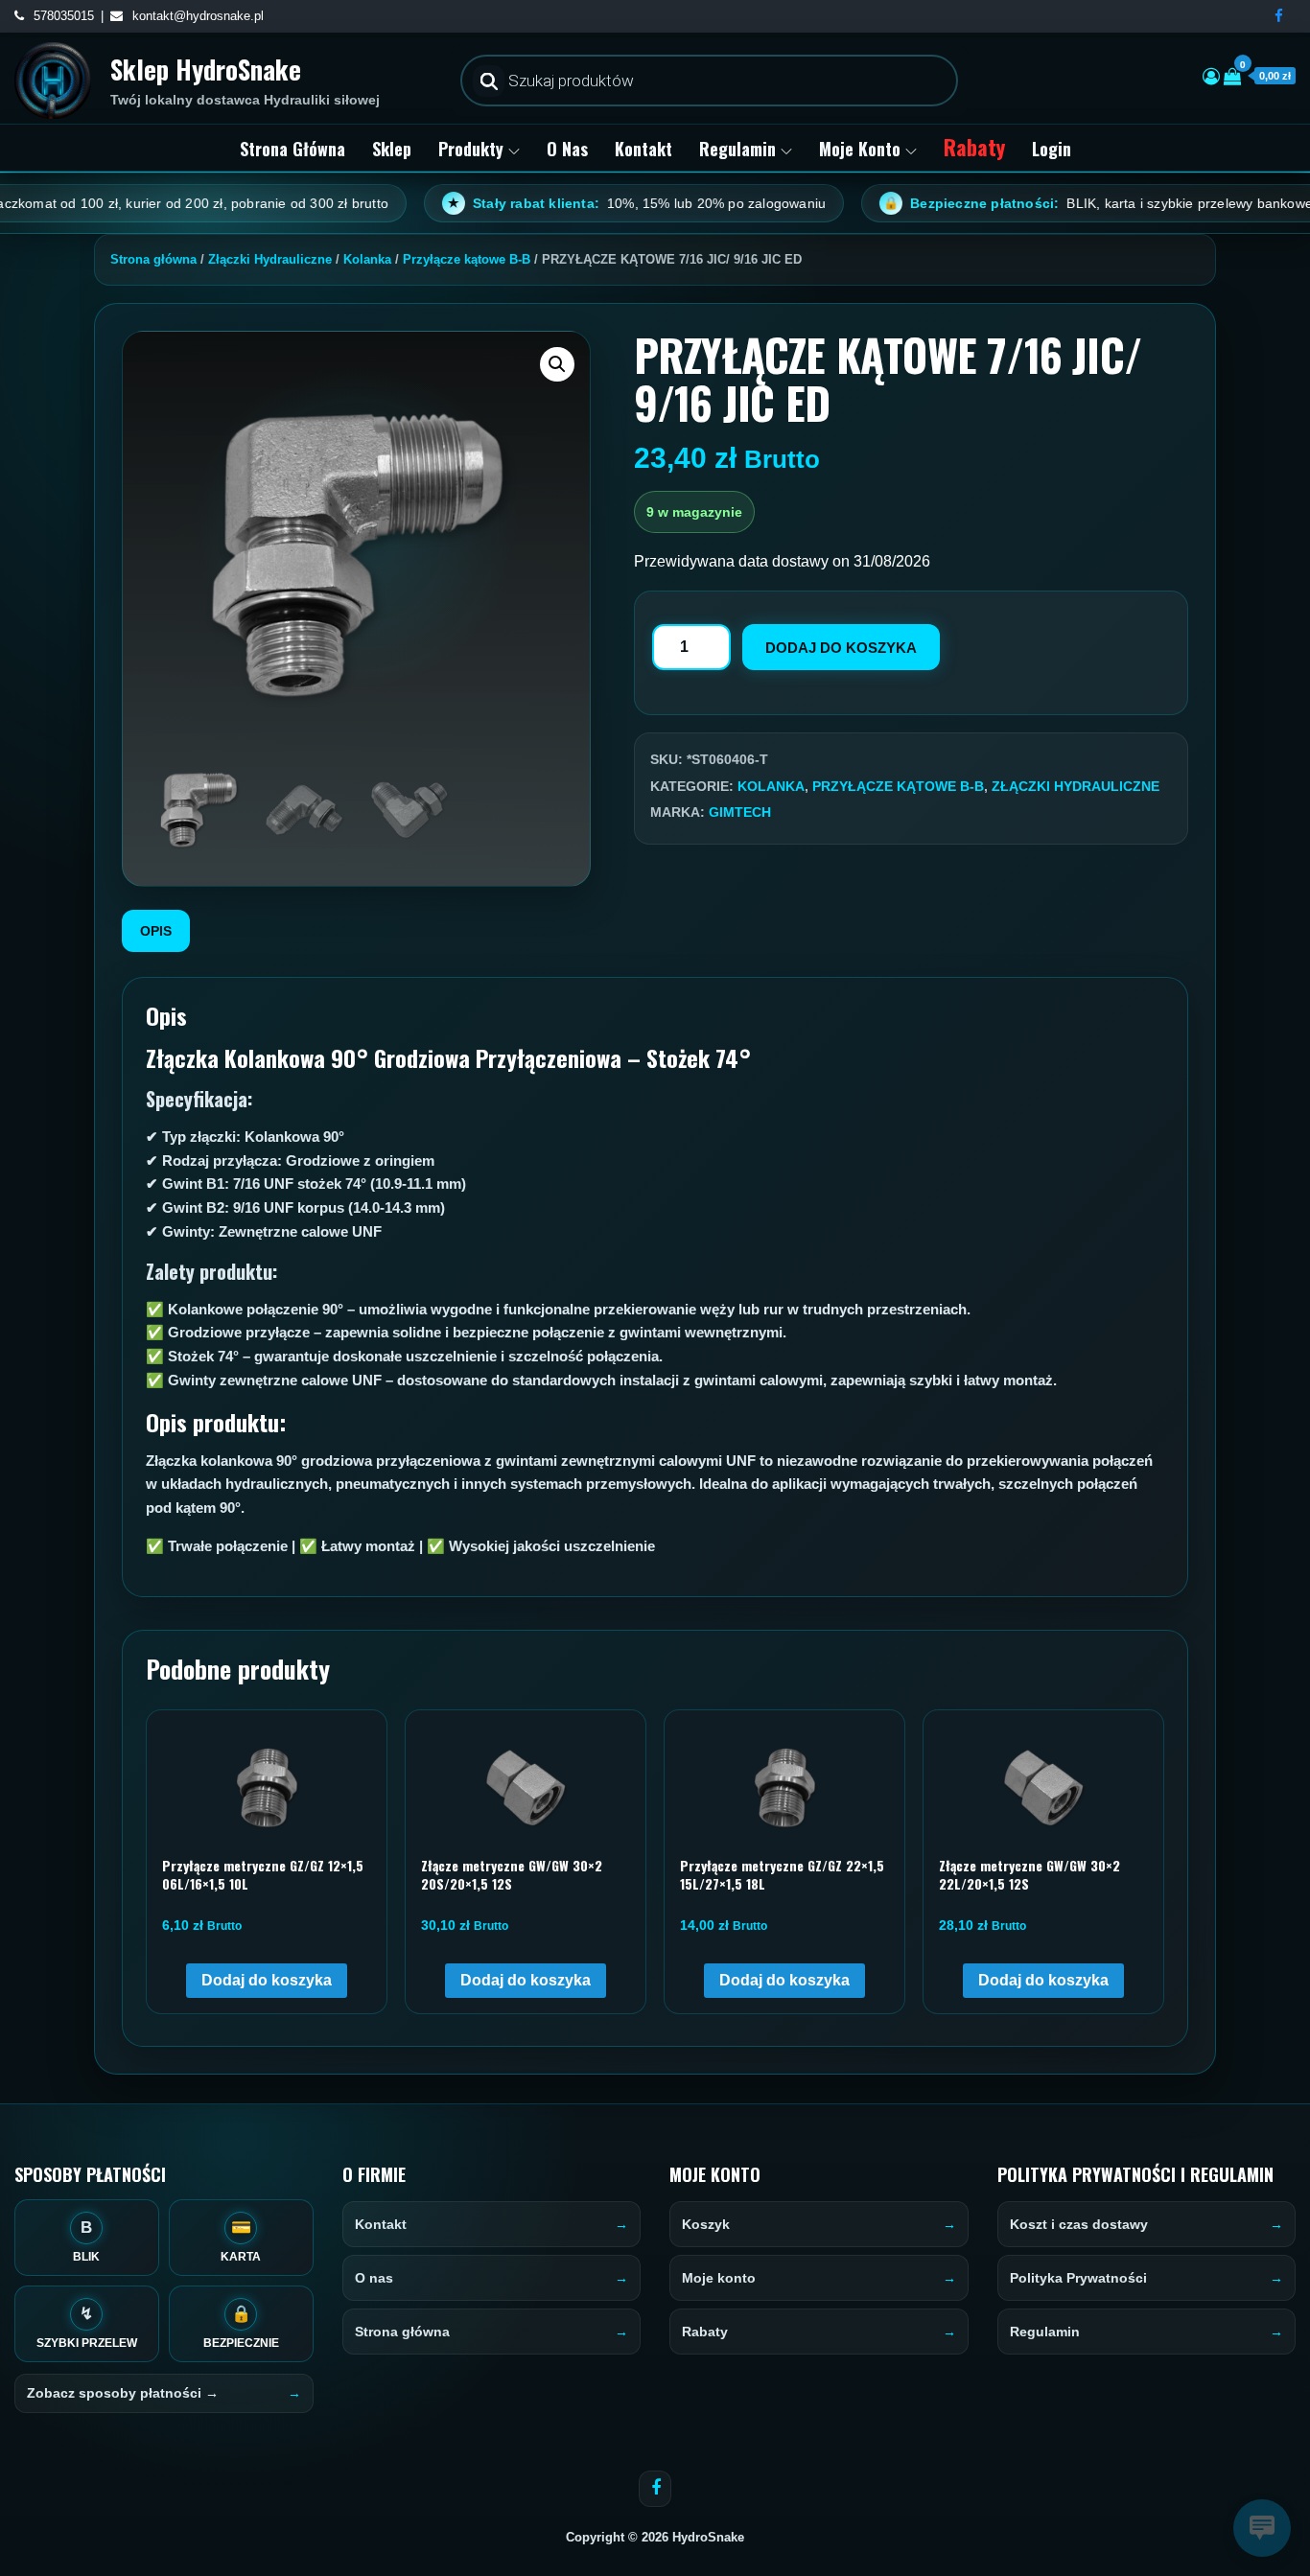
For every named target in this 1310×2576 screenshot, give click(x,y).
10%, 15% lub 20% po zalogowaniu (560, 203)
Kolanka (367, 259)
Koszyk (706, 2224)
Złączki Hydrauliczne (270, 259)
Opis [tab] (156, 931)
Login (1052, 149)
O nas (567, 149)
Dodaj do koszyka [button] (267, 1980)
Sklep (392, 149)
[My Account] (1211, 77)
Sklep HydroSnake (206, 69)
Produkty (471, 149)
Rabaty (974, 147)
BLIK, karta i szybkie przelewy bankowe (1021, 203)
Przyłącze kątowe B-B (467, 259)
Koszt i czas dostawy (1079, 2224)
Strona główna (292, 149)
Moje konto (860, 149)
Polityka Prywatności (1078, 2278)
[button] (557, 364)
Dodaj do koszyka (841, 648)
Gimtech (740, 812)
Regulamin (737, 149)
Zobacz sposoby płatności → (123, 2393)
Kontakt (643, 149)
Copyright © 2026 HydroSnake (655, 2537)
